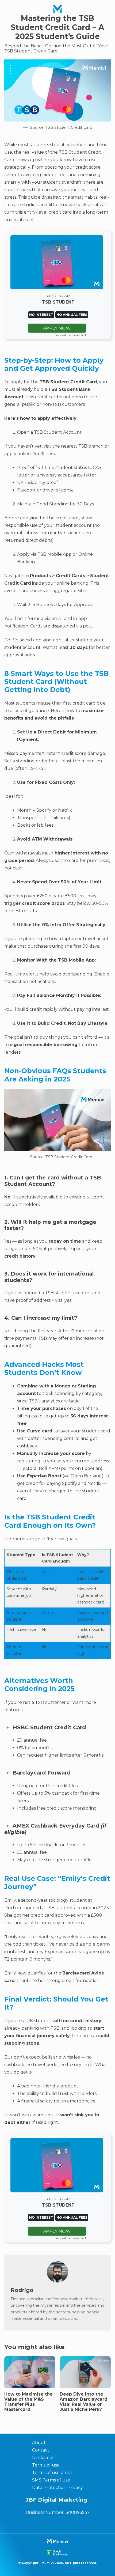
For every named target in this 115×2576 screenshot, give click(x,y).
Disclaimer (43, 2458)
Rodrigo (22, 2290)
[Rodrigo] (57, 2281)
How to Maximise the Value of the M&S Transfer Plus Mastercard (28, 2402)
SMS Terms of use (51, 2480)
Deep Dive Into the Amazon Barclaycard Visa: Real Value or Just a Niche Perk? (84, 2402)
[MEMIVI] (57, 9)
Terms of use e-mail (53, 2473)
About (39, 2443)
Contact (41, 2450)
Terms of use (46, 2465)
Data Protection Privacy (57, 2488)
